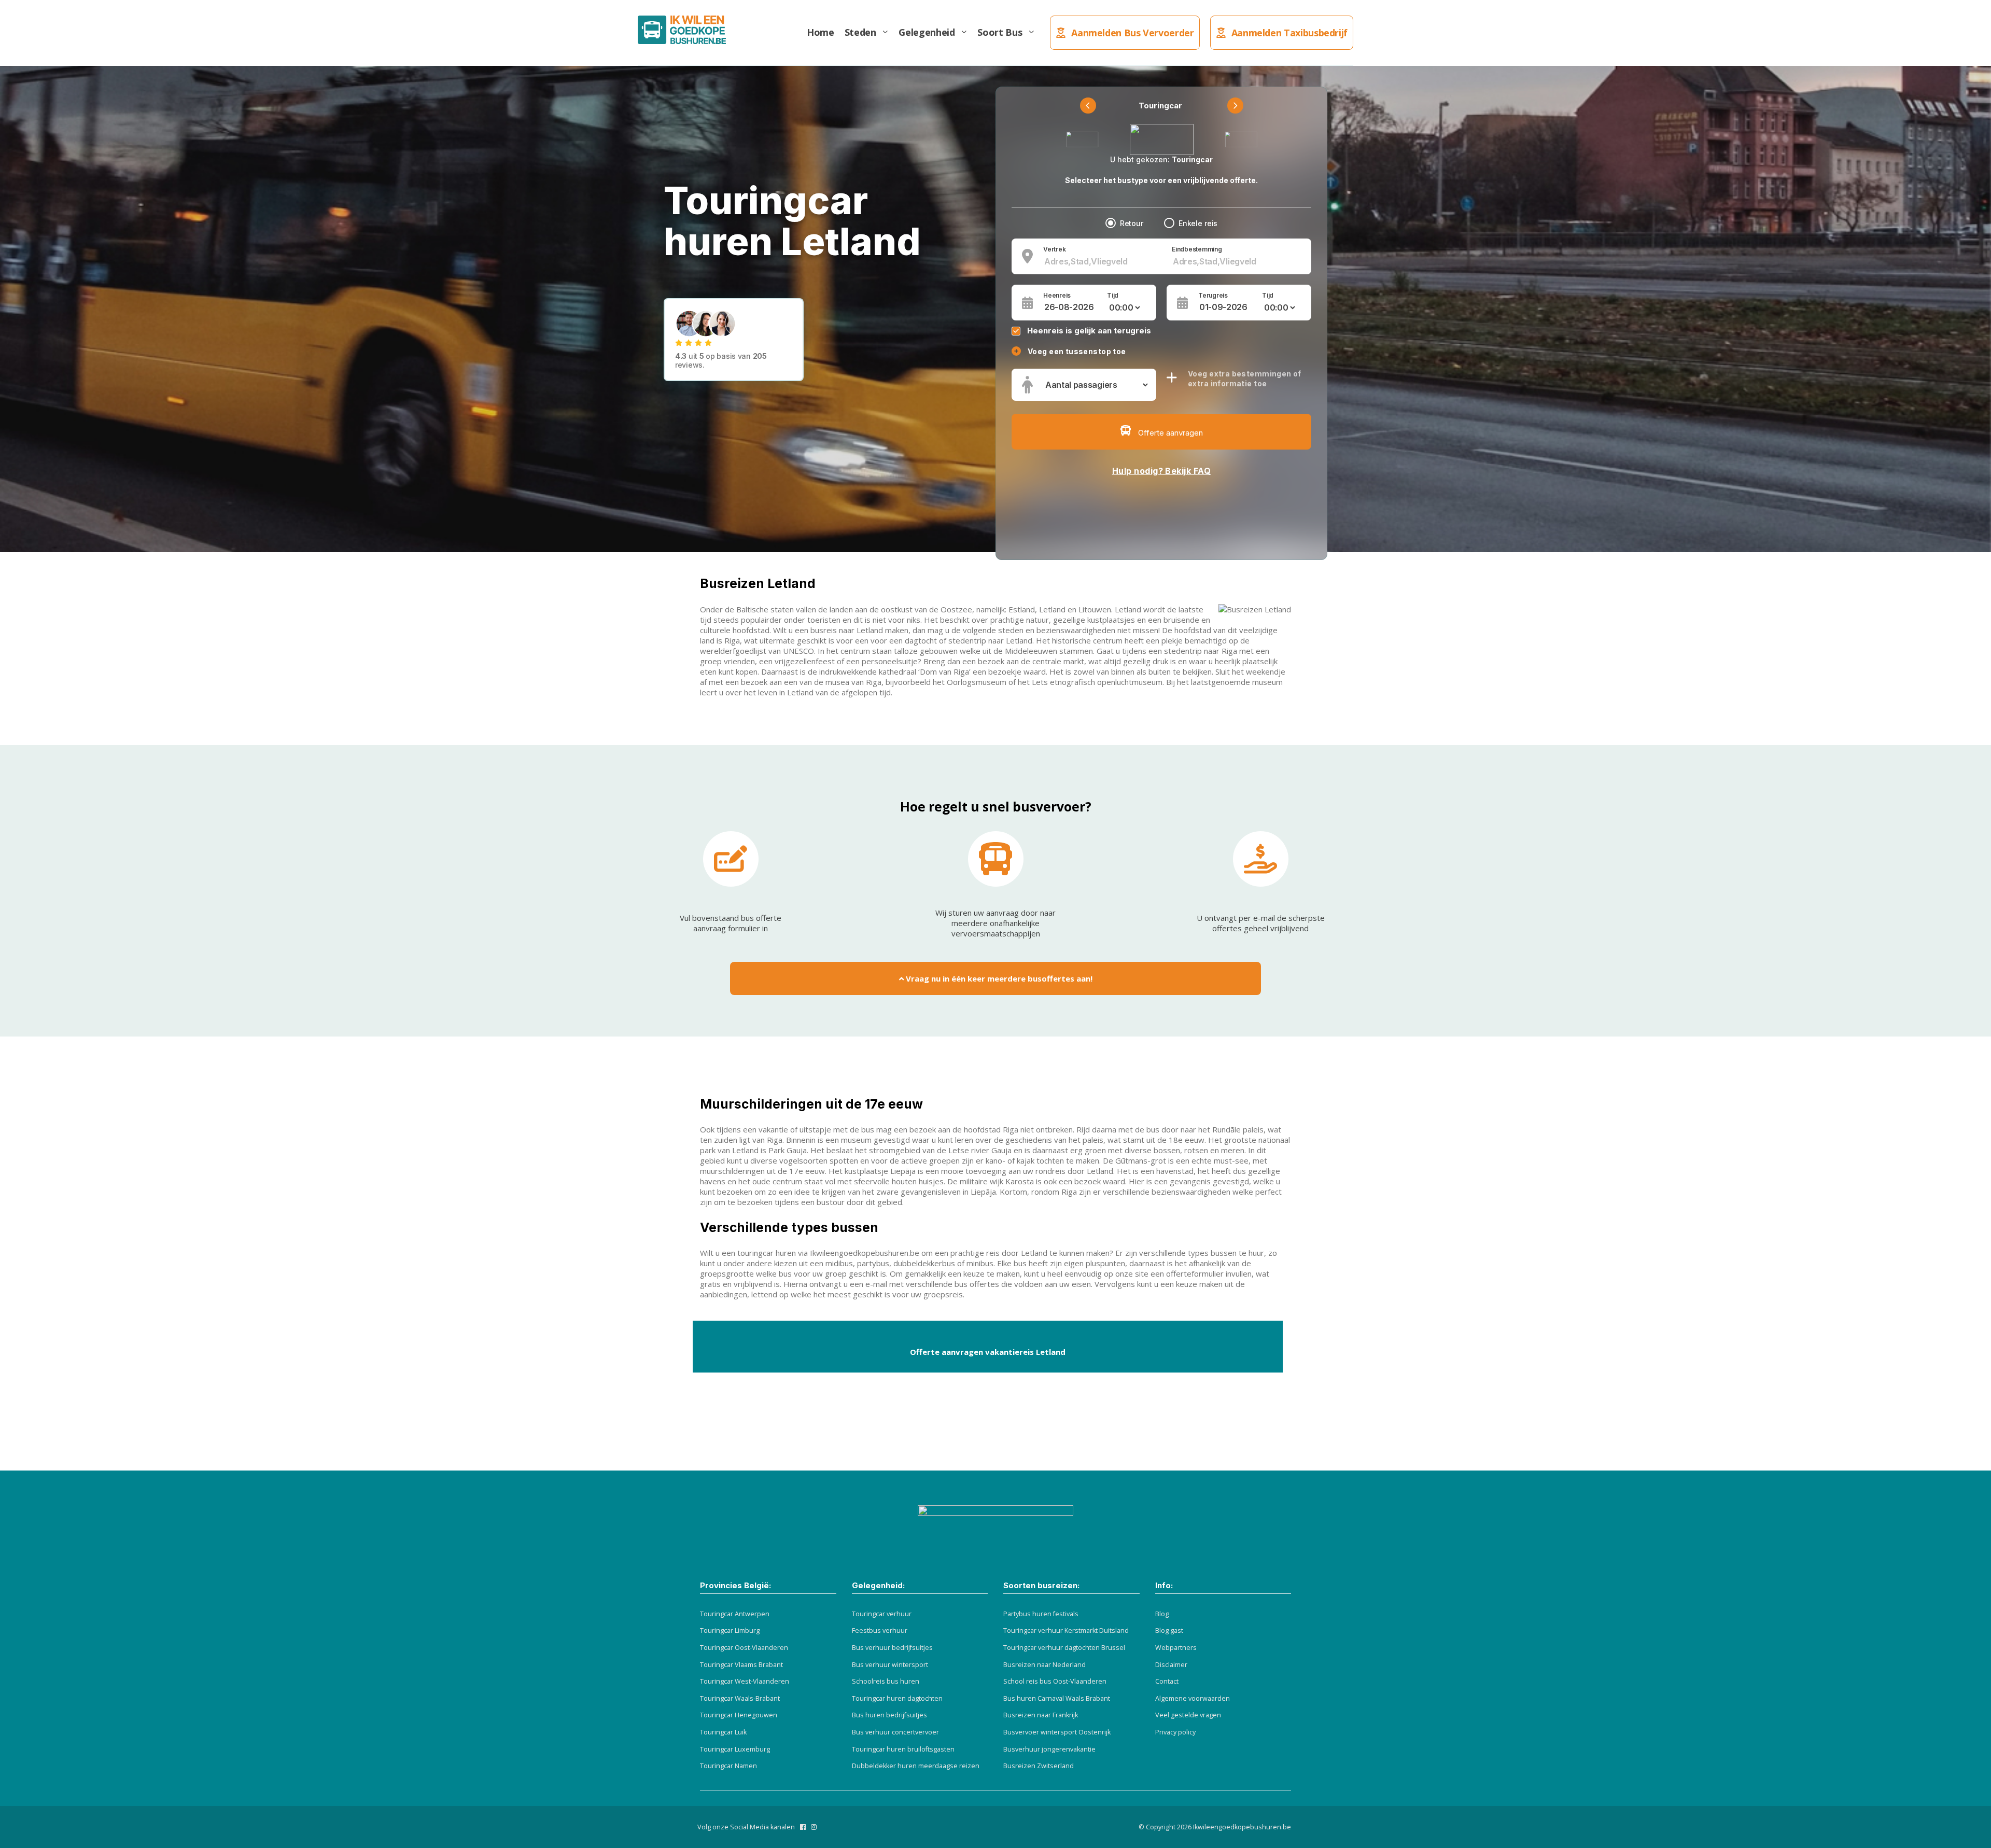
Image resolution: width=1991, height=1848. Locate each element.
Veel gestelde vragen (1188, 1715)
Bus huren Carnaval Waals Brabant (1057, 1698)
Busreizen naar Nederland (1044, 1665)
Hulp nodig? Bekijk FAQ (1162, 471)
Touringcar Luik (723, 1732)
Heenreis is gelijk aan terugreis (1089, 331)
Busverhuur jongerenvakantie (1049, 1749)
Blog (1162, 1614)
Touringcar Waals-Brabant (740, 1698)
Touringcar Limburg (730, 1630)
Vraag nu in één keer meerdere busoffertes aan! (998, 978)
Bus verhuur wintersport (890, 1665)
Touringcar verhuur (882, 1614)
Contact (1167, 1681)
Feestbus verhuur (880, 1630)
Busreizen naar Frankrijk (1041, 1715)
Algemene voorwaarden (1193, 1698)
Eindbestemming (1197, 249)
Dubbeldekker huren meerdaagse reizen (916, 1766)
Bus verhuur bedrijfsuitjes (892, 1648)
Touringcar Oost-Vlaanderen (744, 1648)
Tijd (1113, 296)
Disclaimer (1171, 1665)
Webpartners (1176, 1648)
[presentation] (1088, 106)
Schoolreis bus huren (886, 1681)
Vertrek (1054, 249)
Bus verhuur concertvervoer (895, 1732)
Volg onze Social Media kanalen (746, 1827)
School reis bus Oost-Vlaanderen (1055, 1681)
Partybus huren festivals (1041, 1614)
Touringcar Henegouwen (739, 1715)
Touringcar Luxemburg (735, 1749)
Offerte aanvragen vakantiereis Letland (988, 1352)
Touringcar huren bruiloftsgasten (903, 1749)
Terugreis (1213, 296)
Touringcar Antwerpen (735, 1614)
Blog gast (1169, 1630)
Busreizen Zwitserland (1039, 1766)
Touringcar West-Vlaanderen (745, 1681)
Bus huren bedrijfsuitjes (889, 1715)
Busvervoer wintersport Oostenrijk (1057, 1732)
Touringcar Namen (728, 1766)
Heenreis (1057, 296)
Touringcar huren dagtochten (897, 1698)
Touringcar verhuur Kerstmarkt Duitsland (1066, 1630)
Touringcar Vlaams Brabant (741, 1665)
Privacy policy (1175, 1732)
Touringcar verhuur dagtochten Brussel (1064, 1648)
